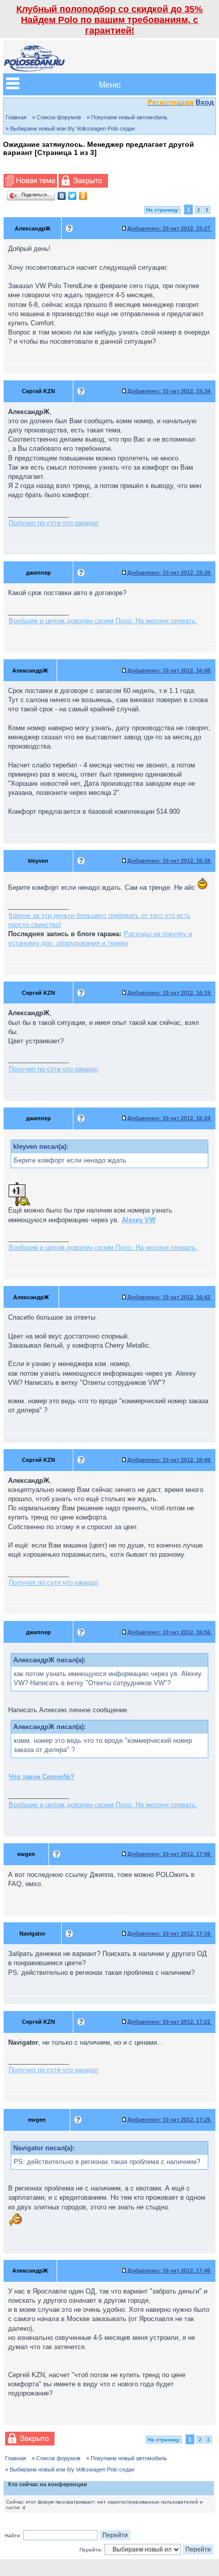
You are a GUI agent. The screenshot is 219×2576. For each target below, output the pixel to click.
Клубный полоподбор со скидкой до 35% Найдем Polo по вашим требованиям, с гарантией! (109, 20)
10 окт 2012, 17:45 (170, 2271)
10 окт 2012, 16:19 (170, 993)
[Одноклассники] (83, 196)
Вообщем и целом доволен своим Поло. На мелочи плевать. (103, 621)
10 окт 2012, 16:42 (170, 1297)
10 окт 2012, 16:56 (170, 1632)
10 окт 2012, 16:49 (170, 1460)
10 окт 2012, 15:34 (170, 391)
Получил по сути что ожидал (53, 523)
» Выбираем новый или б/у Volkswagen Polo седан (70, 128)
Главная (16, 117)
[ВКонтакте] (62, 196)
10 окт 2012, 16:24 (170, 1118)
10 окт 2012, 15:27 (170, 228)
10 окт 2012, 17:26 (170, 2120)
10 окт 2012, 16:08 (170, 671)
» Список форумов (57, 117)
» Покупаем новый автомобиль (127, 117)
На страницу (162, 210)
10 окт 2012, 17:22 (170, 2022)
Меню (110, 84)
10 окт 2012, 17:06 (170, 1854)
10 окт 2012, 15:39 (170, 573)
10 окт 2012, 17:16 (170, 1934)
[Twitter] (73, 196)
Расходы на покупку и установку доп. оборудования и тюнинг (100, 938)
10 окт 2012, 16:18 (170, 861)
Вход (205, 102)
